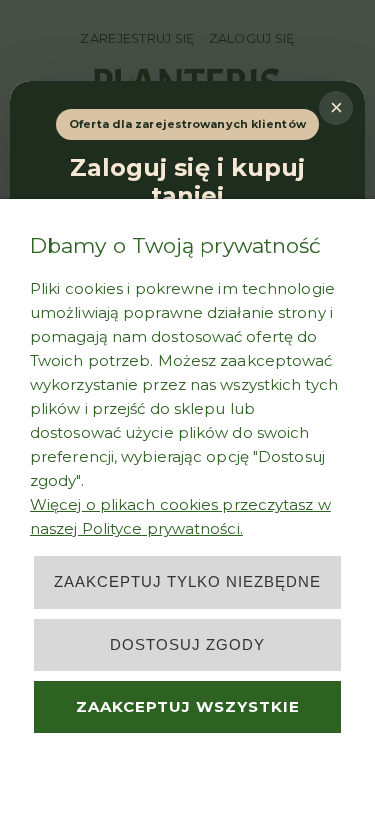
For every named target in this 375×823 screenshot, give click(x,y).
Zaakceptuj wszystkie (188, 706)
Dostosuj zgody (187, 644)
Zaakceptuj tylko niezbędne (187, 581)
